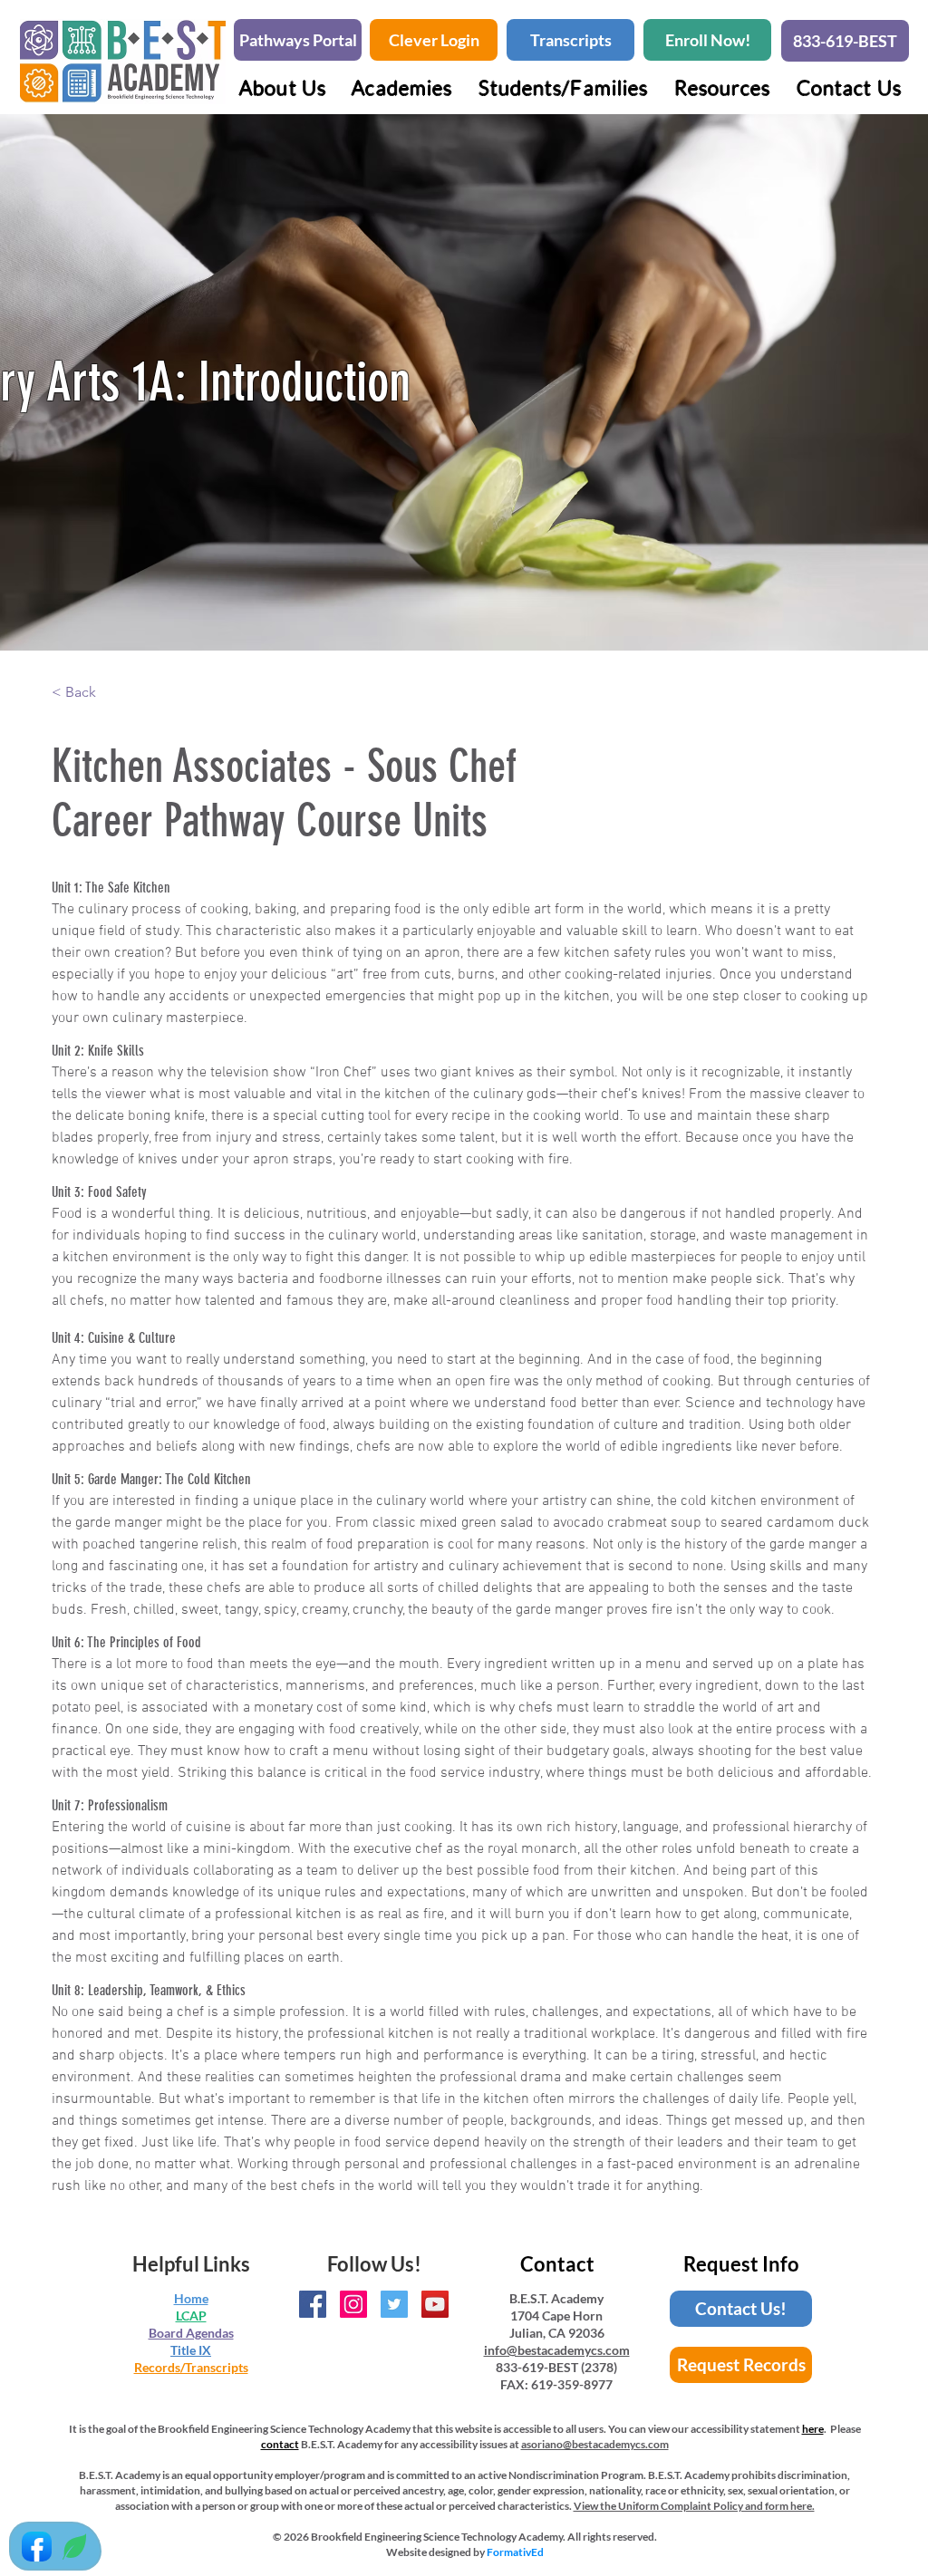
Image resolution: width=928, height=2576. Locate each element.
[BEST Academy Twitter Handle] (394, 2304)
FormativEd (515, 2552)
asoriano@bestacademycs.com (595, 2444)
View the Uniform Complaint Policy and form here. (694, 2506)
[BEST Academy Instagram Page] (353, 2304)
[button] (402, 87)
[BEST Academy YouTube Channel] (435, 2304)
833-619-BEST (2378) (556, 2367)
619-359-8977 (572, 2384)
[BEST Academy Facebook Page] (313, 2304)
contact (280, 2444)
